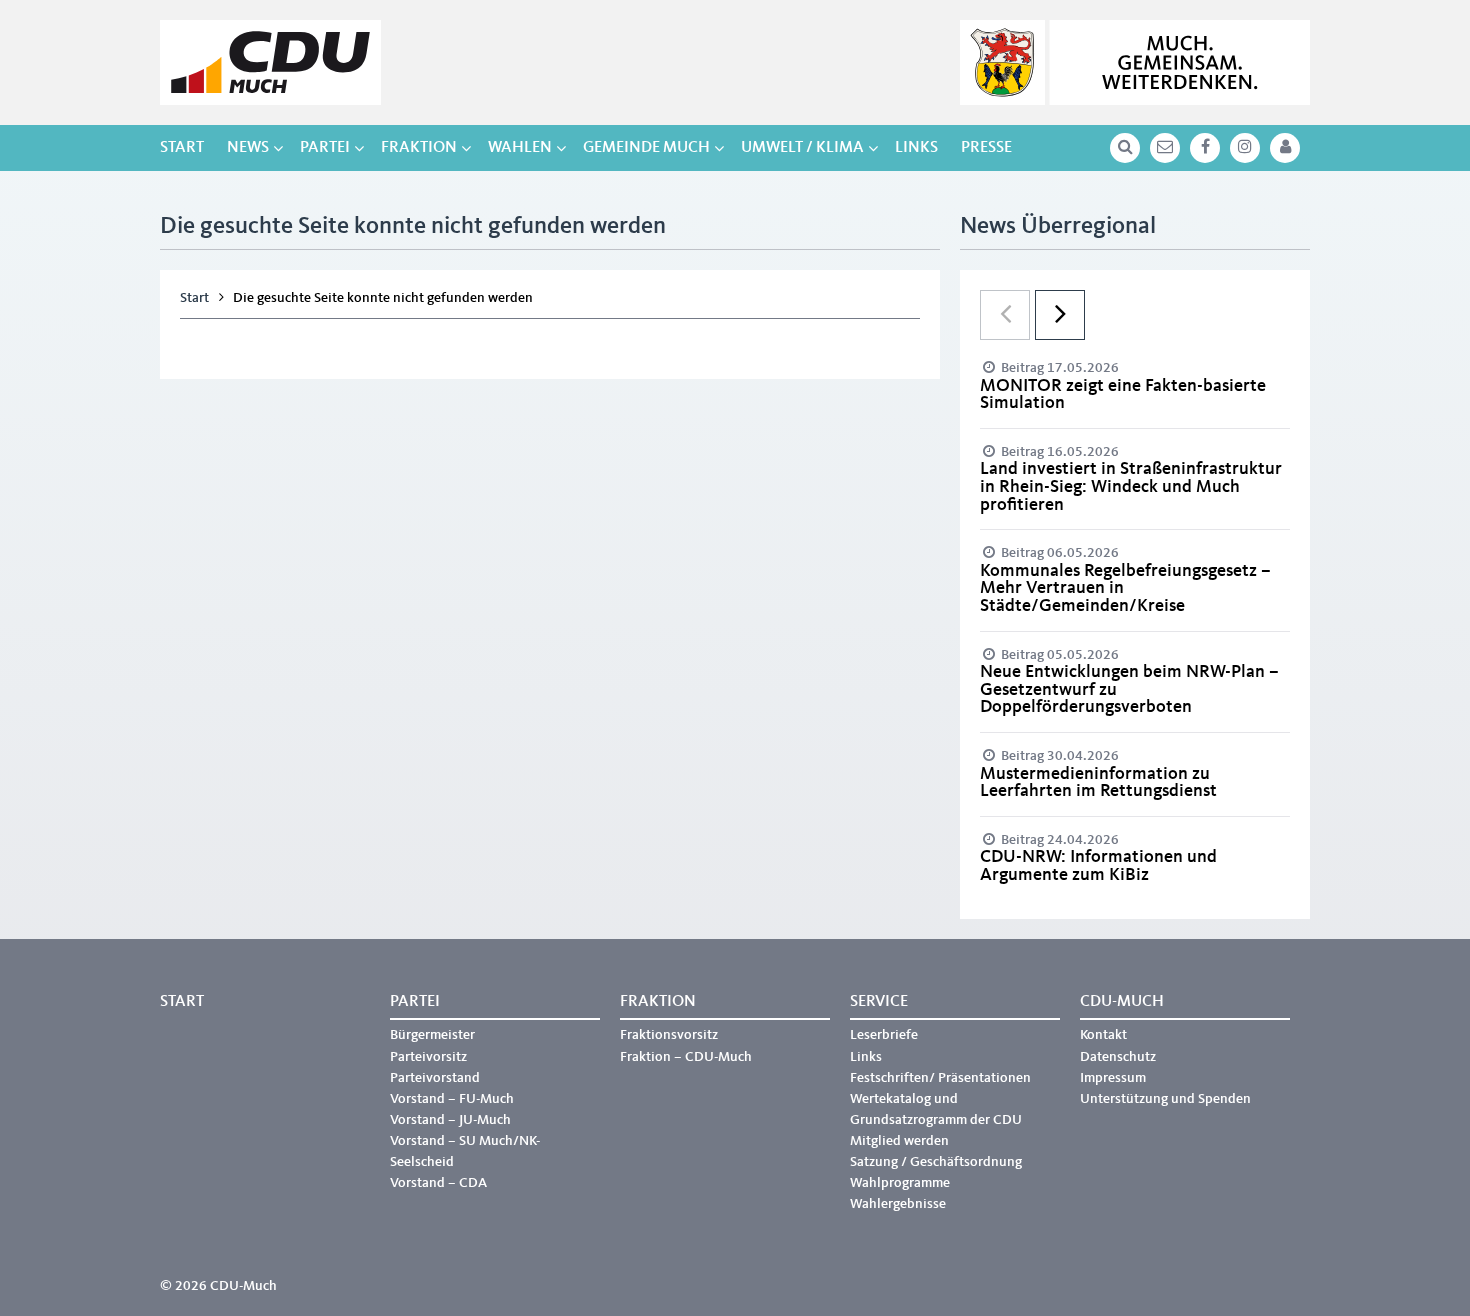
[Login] (1285, 148)
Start (182, 148)
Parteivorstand (435, 1078)
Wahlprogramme (900, 1183)
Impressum (1113, 1078)
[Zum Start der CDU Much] (270, 62)
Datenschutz (1118, 1057)
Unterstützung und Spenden (1165, 1099)
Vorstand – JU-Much (450, 1120)
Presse (986, 148)
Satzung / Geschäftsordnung (936, 1162)
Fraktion (419, 148)
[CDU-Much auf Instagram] (1245, 148)
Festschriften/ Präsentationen (940, 1078)
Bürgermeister (432, 1035)
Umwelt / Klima (802, 148)
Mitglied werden (899, 1141)
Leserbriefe (884, 1035)
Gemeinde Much (646, 148)
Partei (325, 148)
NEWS (248, 148)
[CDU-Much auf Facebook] (1205, 148)
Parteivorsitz (428, 1057)
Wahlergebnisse (898, 1204)
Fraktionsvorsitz (669, 1035)
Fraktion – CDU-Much (686, 1057)
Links (916, 148)
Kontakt (1103, 1035)
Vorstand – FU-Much (452, 1099)
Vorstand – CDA (438, 1183)
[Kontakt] (1165, 148)
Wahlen (520, 148)
